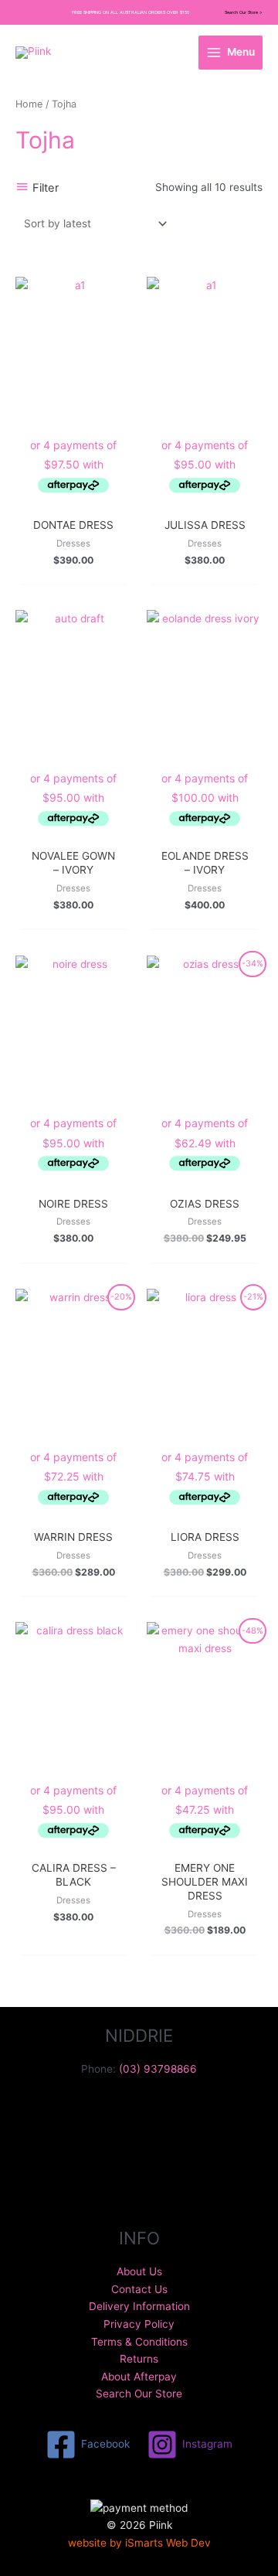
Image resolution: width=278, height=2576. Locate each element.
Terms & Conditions (139, 2342)
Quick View (74, 496)
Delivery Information (139, 2306)
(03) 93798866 (158, 2069)
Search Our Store (139, 2394)
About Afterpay (139, 2377)
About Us (139, 2271)
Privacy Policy (139, 2324)
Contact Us (139, 2289)
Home (29, 104)
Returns (139, 2359)
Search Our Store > (244, 12)
